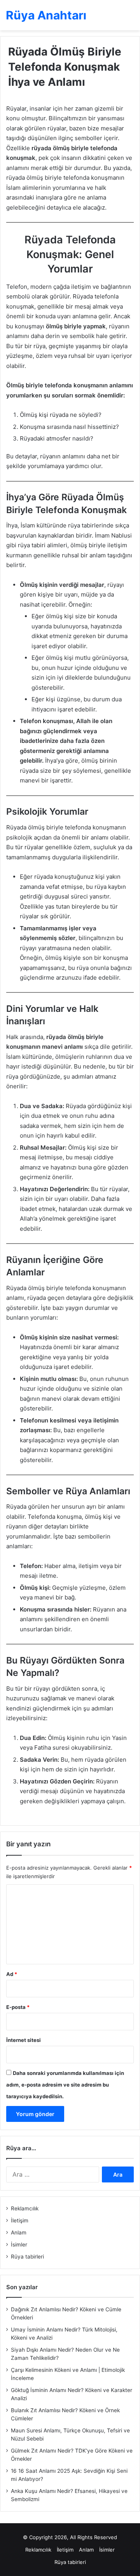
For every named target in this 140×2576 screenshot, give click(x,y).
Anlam (19, 2233)
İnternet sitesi (24, 2040)
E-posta (18, 2007)
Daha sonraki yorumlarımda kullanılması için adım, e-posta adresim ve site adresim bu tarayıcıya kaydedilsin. (65, 2085)
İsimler (19, 2245)
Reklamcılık (25, 2208)
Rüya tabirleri (27, 2257)
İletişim (20, 2220)
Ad (12, 1974)
